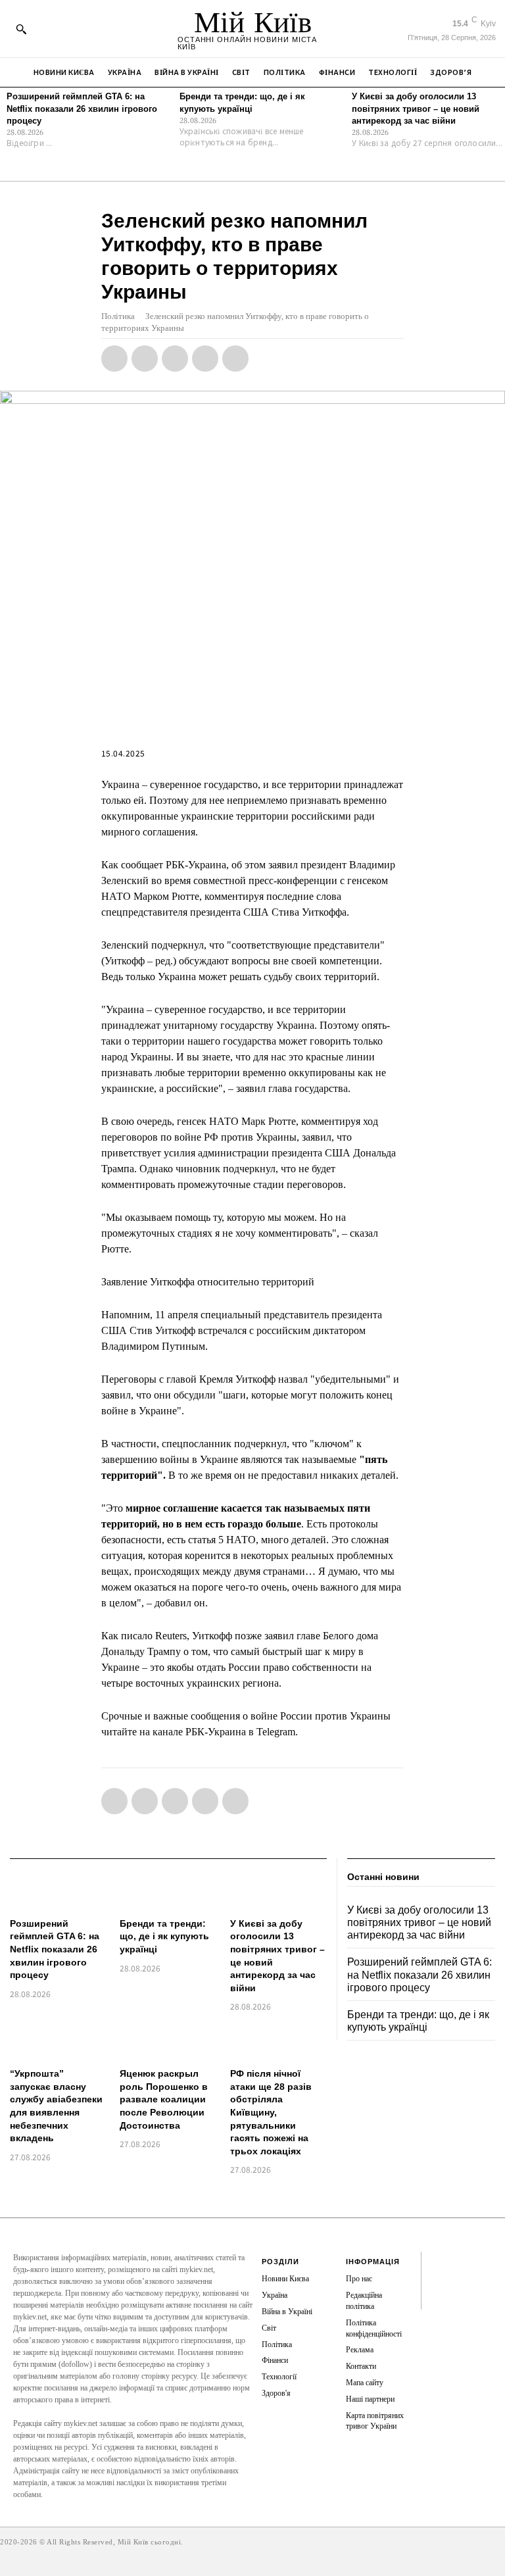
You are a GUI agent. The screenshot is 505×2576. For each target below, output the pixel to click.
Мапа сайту (365, 2383)
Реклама (360, 2350)
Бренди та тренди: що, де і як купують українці (164, 1936)
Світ (269, 2328)
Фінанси (275, 2360)
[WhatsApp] (175, 359)
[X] (145, 359)
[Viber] (235, 359)
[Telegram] (205, 359)
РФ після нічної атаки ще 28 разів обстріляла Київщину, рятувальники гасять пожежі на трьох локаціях (271, 2112)
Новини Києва (285, 2279)
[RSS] (437, 2275)
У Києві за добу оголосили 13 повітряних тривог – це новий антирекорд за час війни (416, 108)
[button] (21, 29)
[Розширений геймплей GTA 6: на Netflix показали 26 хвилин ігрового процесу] (58, 1892)
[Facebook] (114, 359)
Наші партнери (370, 2399)
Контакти (361, 2366)
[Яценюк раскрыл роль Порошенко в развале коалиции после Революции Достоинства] (168, 2042)
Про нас (359, 2279)
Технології (279, 2377)
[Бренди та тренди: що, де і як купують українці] (168, 1892)
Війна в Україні (287, 2312)
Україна (275, 2295)
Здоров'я (276, 2393)
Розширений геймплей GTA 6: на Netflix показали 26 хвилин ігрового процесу (82, 108)
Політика (118, 316)
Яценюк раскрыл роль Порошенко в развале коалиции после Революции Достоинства (164, 2099)
